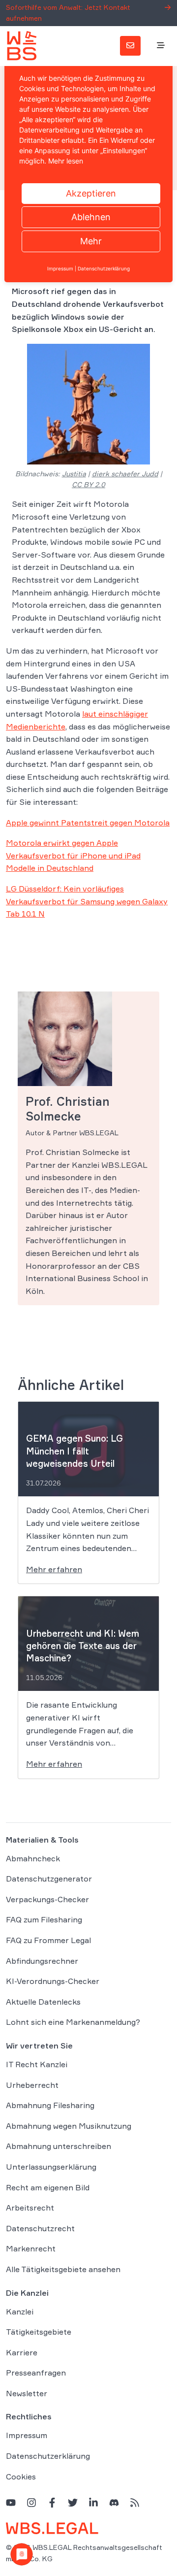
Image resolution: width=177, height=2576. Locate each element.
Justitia (74, 474)
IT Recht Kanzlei (37, 2064)
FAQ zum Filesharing (44, 1919)
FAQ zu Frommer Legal (48, 1940)
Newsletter (27, 2393)
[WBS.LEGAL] (22, 46)
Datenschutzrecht (40, 2228)
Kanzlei (20, 2312)
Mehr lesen (66, 161)
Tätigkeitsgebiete (39, 2332)
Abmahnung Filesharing (50, 2105)
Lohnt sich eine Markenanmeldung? (73, 2022)
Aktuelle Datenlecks (43, 2002)
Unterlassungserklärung (51, 2167)
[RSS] (135, 2502)
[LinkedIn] (93, 2502)
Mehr (91, 241)
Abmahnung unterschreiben (59, 2146)
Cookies (21, 2477)
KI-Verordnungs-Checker (53, 1981)
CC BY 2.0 (88, 484)
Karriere (22, 2352)
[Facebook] (52, 2502)
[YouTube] (11, 2502)
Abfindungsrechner (42, 1961)
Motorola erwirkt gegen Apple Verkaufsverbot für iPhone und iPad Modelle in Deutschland (73, 855)
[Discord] (114, 2502)
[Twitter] (73, 2502)
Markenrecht (31, 2248)
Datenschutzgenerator (49, 1879)
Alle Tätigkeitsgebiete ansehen (63, 2269)
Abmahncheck (33, 1858)
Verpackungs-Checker (47, 1899)
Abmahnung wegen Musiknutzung (69, 2126)
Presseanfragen (36, 2373)
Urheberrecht (32, 2085)
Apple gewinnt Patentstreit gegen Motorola (88, 823)
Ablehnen (91, 217)
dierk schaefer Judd (125, 474)
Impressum (27, 2435)
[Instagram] (31, 2502)
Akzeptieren (91, 193)
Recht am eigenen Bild (48, 2187)
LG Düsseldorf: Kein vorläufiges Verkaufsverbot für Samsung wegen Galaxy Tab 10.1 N (87, 901)
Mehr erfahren (54, 1569)
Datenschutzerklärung (48, 2456)
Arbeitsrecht (30, 2208)
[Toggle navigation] (161, 46)
